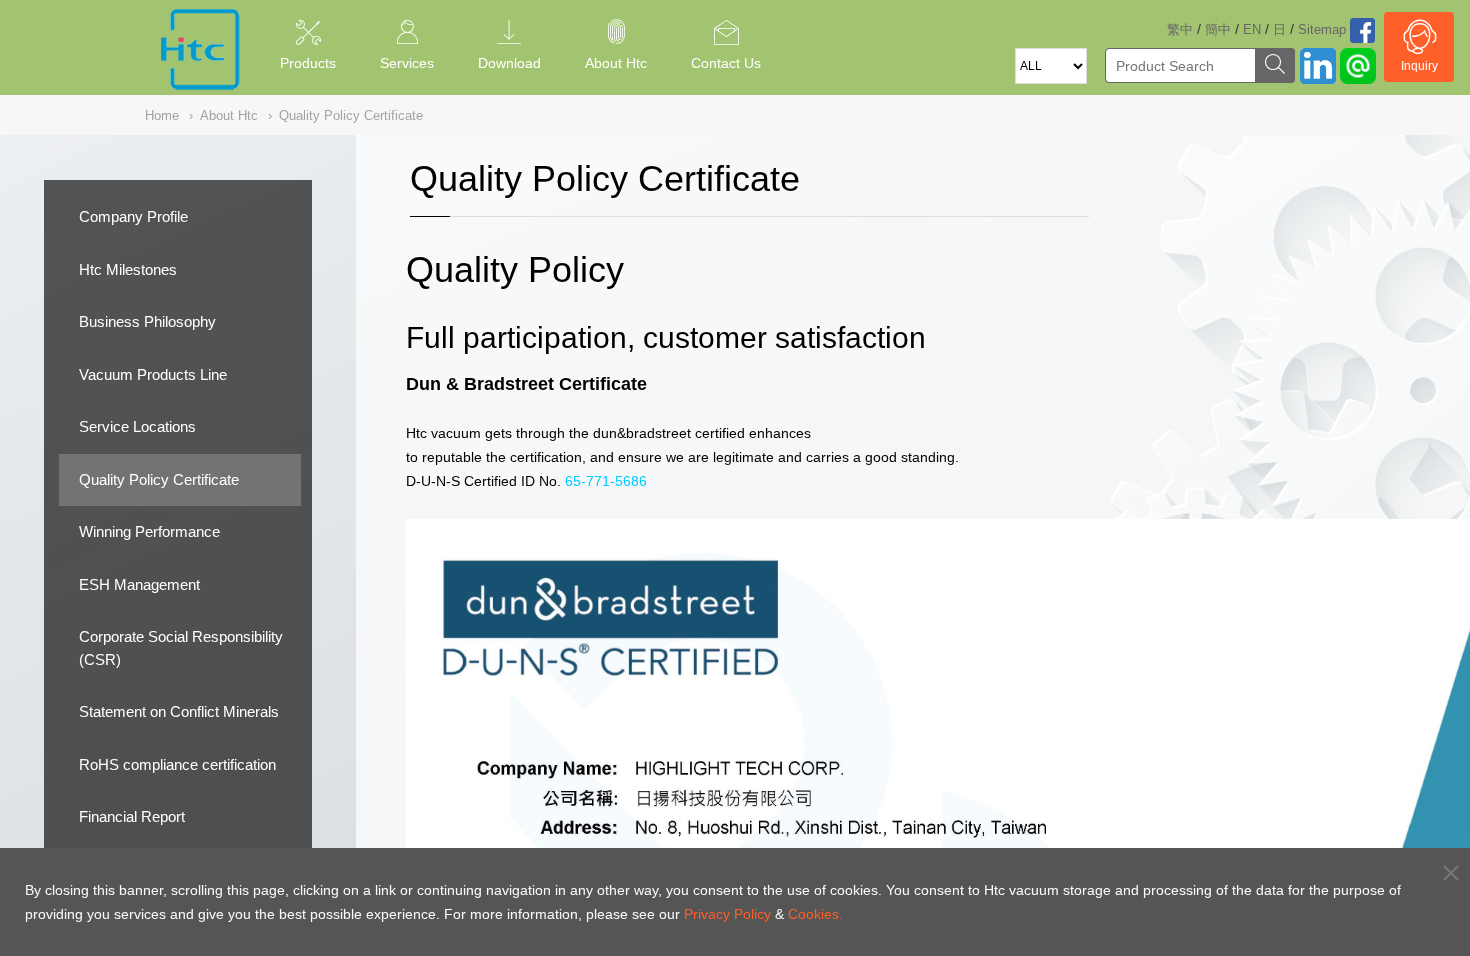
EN (1252, 29)
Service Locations (137, 426)
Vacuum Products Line (153, 374)
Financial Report (132, 816)
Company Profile (133, 216)
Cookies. (815, 914)
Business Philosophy (147, 321)
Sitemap (1322, 29)
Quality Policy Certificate (159, 479)
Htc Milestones (128, 269)
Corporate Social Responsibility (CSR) (181, 648)
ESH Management (139, 584)
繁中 (1180, 29)
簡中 (1218, 29)
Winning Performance (149, 531)
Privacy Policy (727, 914)
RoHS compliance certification (177, 764)
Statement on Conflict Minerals (179, 711)
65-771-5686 (606, 481)
